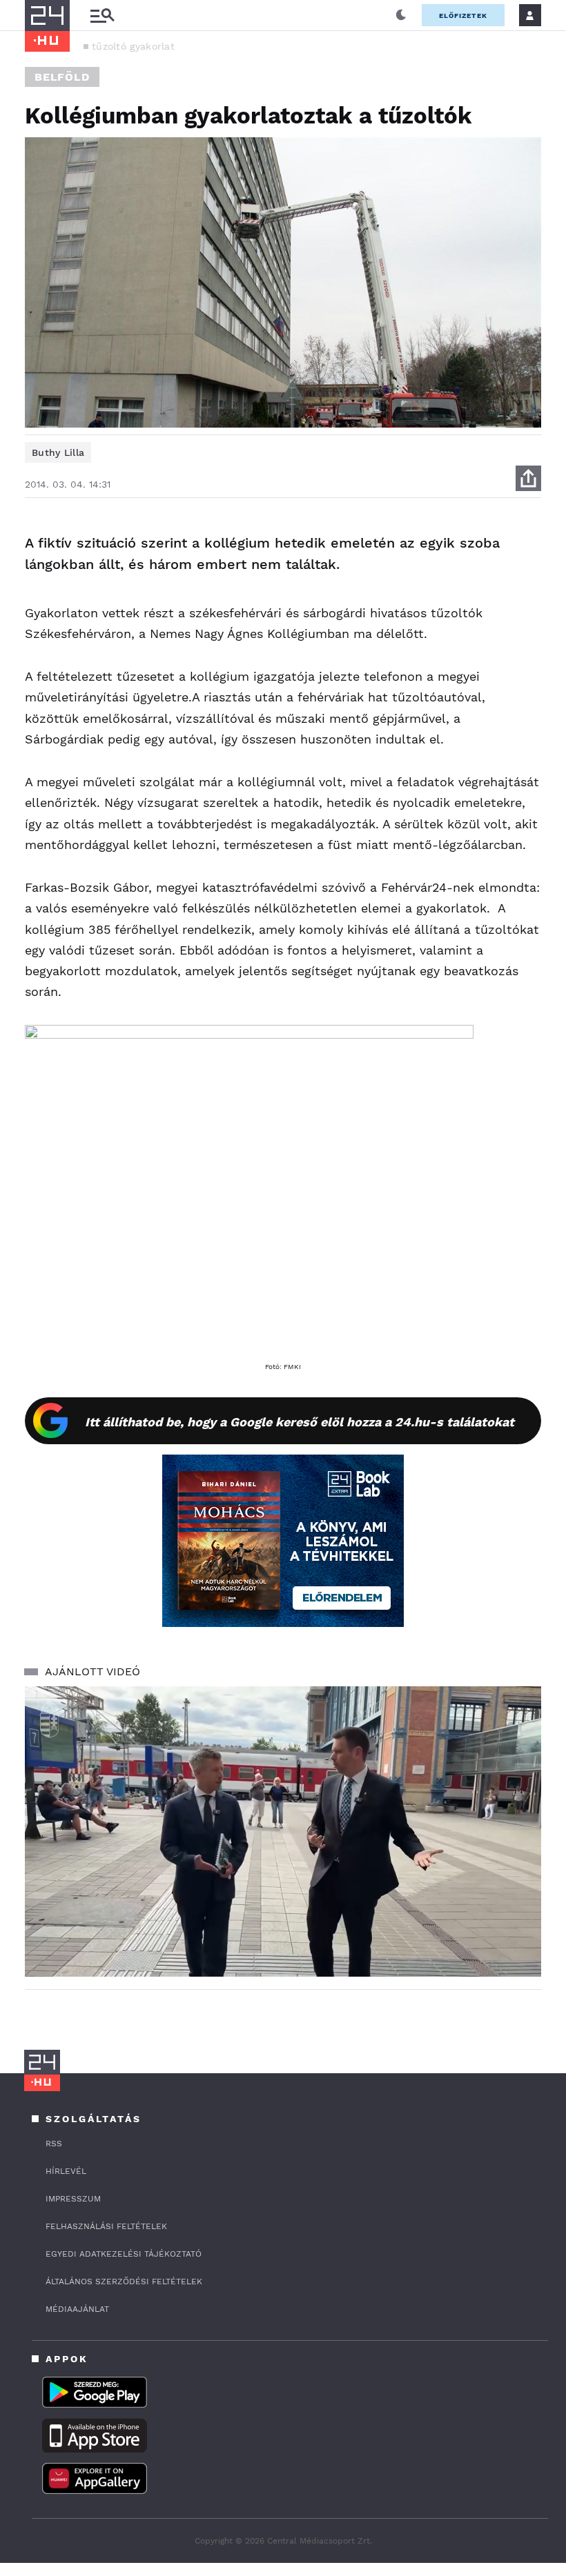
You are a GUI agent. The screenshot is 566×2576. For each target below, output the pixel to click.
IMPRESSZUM (73, 2199)
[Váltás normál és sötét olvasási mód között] (401, 15)
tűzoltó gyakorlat (133, 46)
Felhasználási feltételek (106, 2226)
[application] (283, 1831)
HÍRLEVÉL (66, 2171)
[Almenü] (102, 16)
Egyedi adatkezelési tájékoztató (124, 2254)
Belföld (62, 77)
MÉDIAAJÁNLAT (77, 2309)
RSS (54, 2144)
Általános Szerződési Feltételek (124, 2282)
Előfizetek (463, 16)
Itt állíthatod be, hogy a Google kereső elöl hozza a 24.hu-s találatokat (300, 1422)
